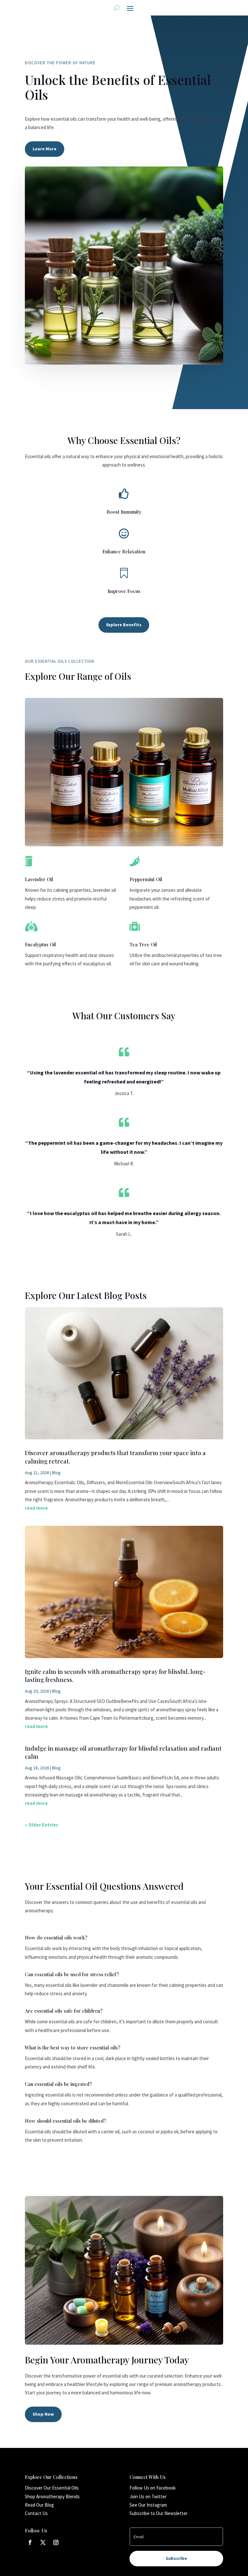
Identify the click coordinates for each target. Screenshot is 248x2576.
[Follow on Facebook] (30, 2542)
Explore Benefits (124, 625)
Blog (56, 1473)
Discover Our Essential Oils (52, 2488)
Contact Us (36, 2513)
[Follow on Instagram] (56, 2542)
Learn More (45, 149)
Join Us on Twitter (148, 2496)
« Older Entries (41, 1825)
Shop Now (43, 2414)
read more (36, 1508)
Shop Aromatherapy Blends (52, 2496)
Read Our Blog (39, 2505)
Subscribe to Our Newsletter (159, 2513)
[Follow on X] (43, 2542)
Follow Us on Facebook (153, 2488)
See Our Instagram (148, 2505)
